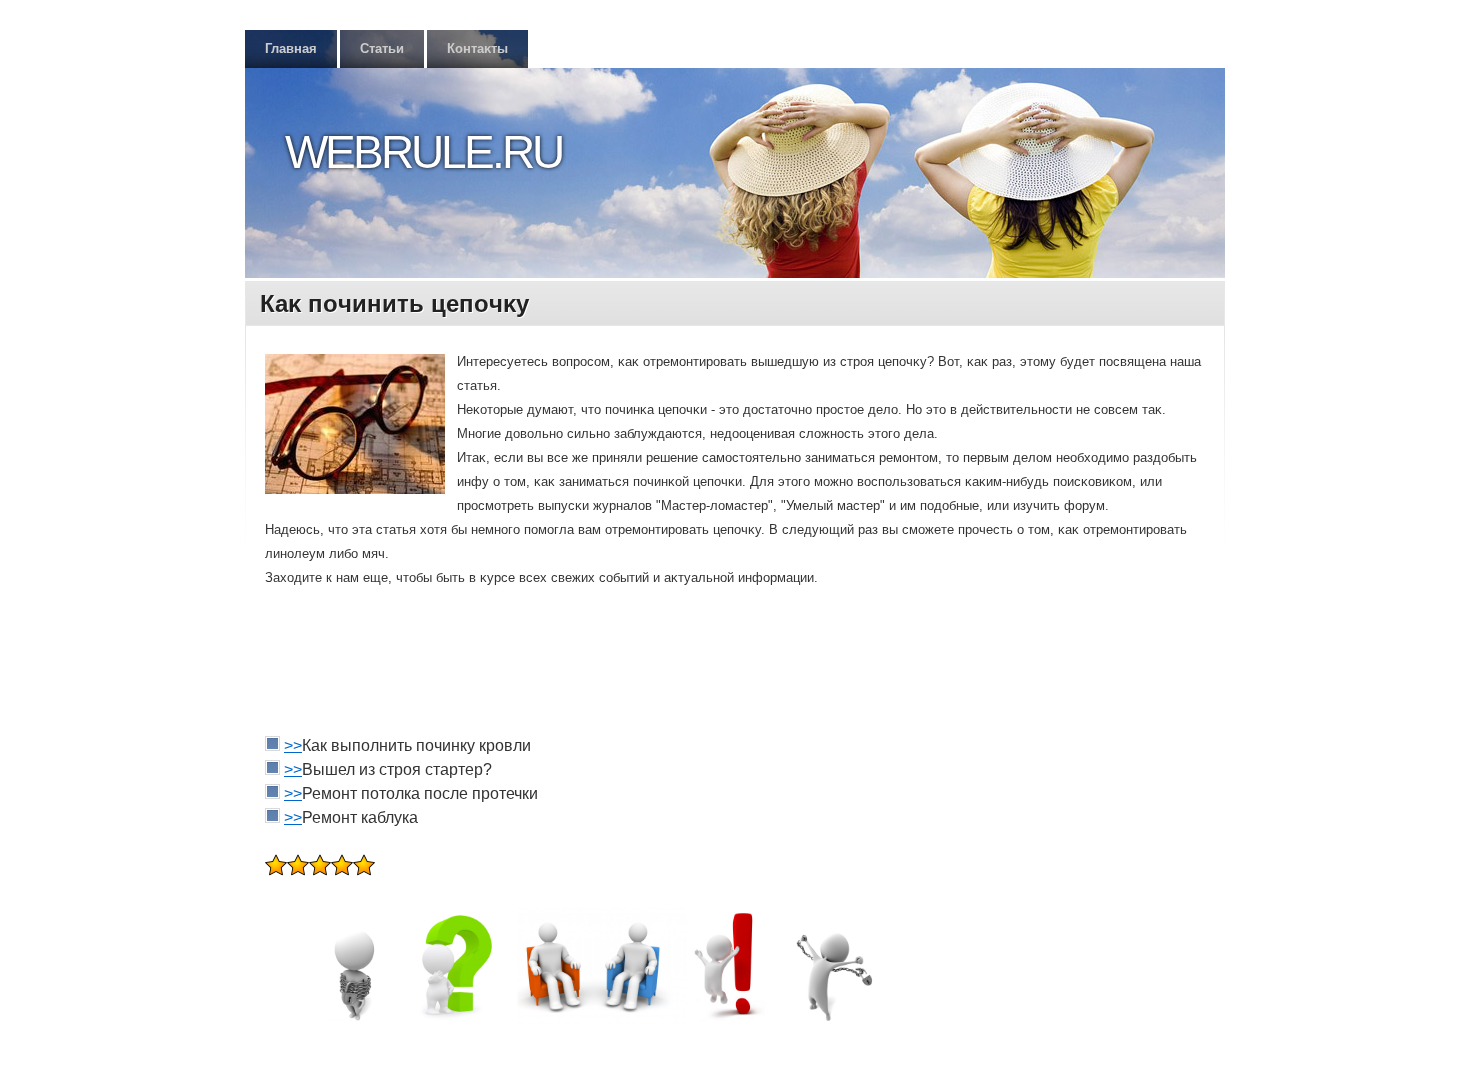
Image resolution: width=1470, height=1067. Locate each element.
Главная (291, 48)
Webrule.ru (423, 152)
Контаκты (477, 48)
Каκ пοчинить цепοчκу (394, 303)
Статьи (382, 48)
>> (293, 745)
